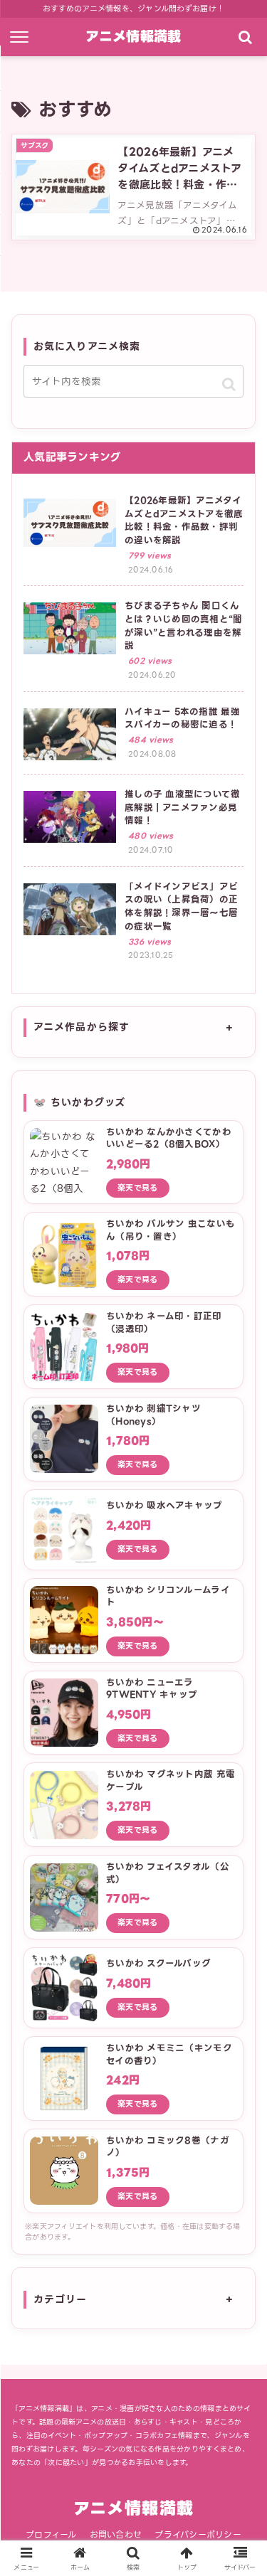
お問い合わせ (116, 2534)
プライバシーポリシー (198, 2534)
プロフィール (51, 2534)
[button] (229, 384)
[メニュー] (22, 37)
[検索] (245, 37)
